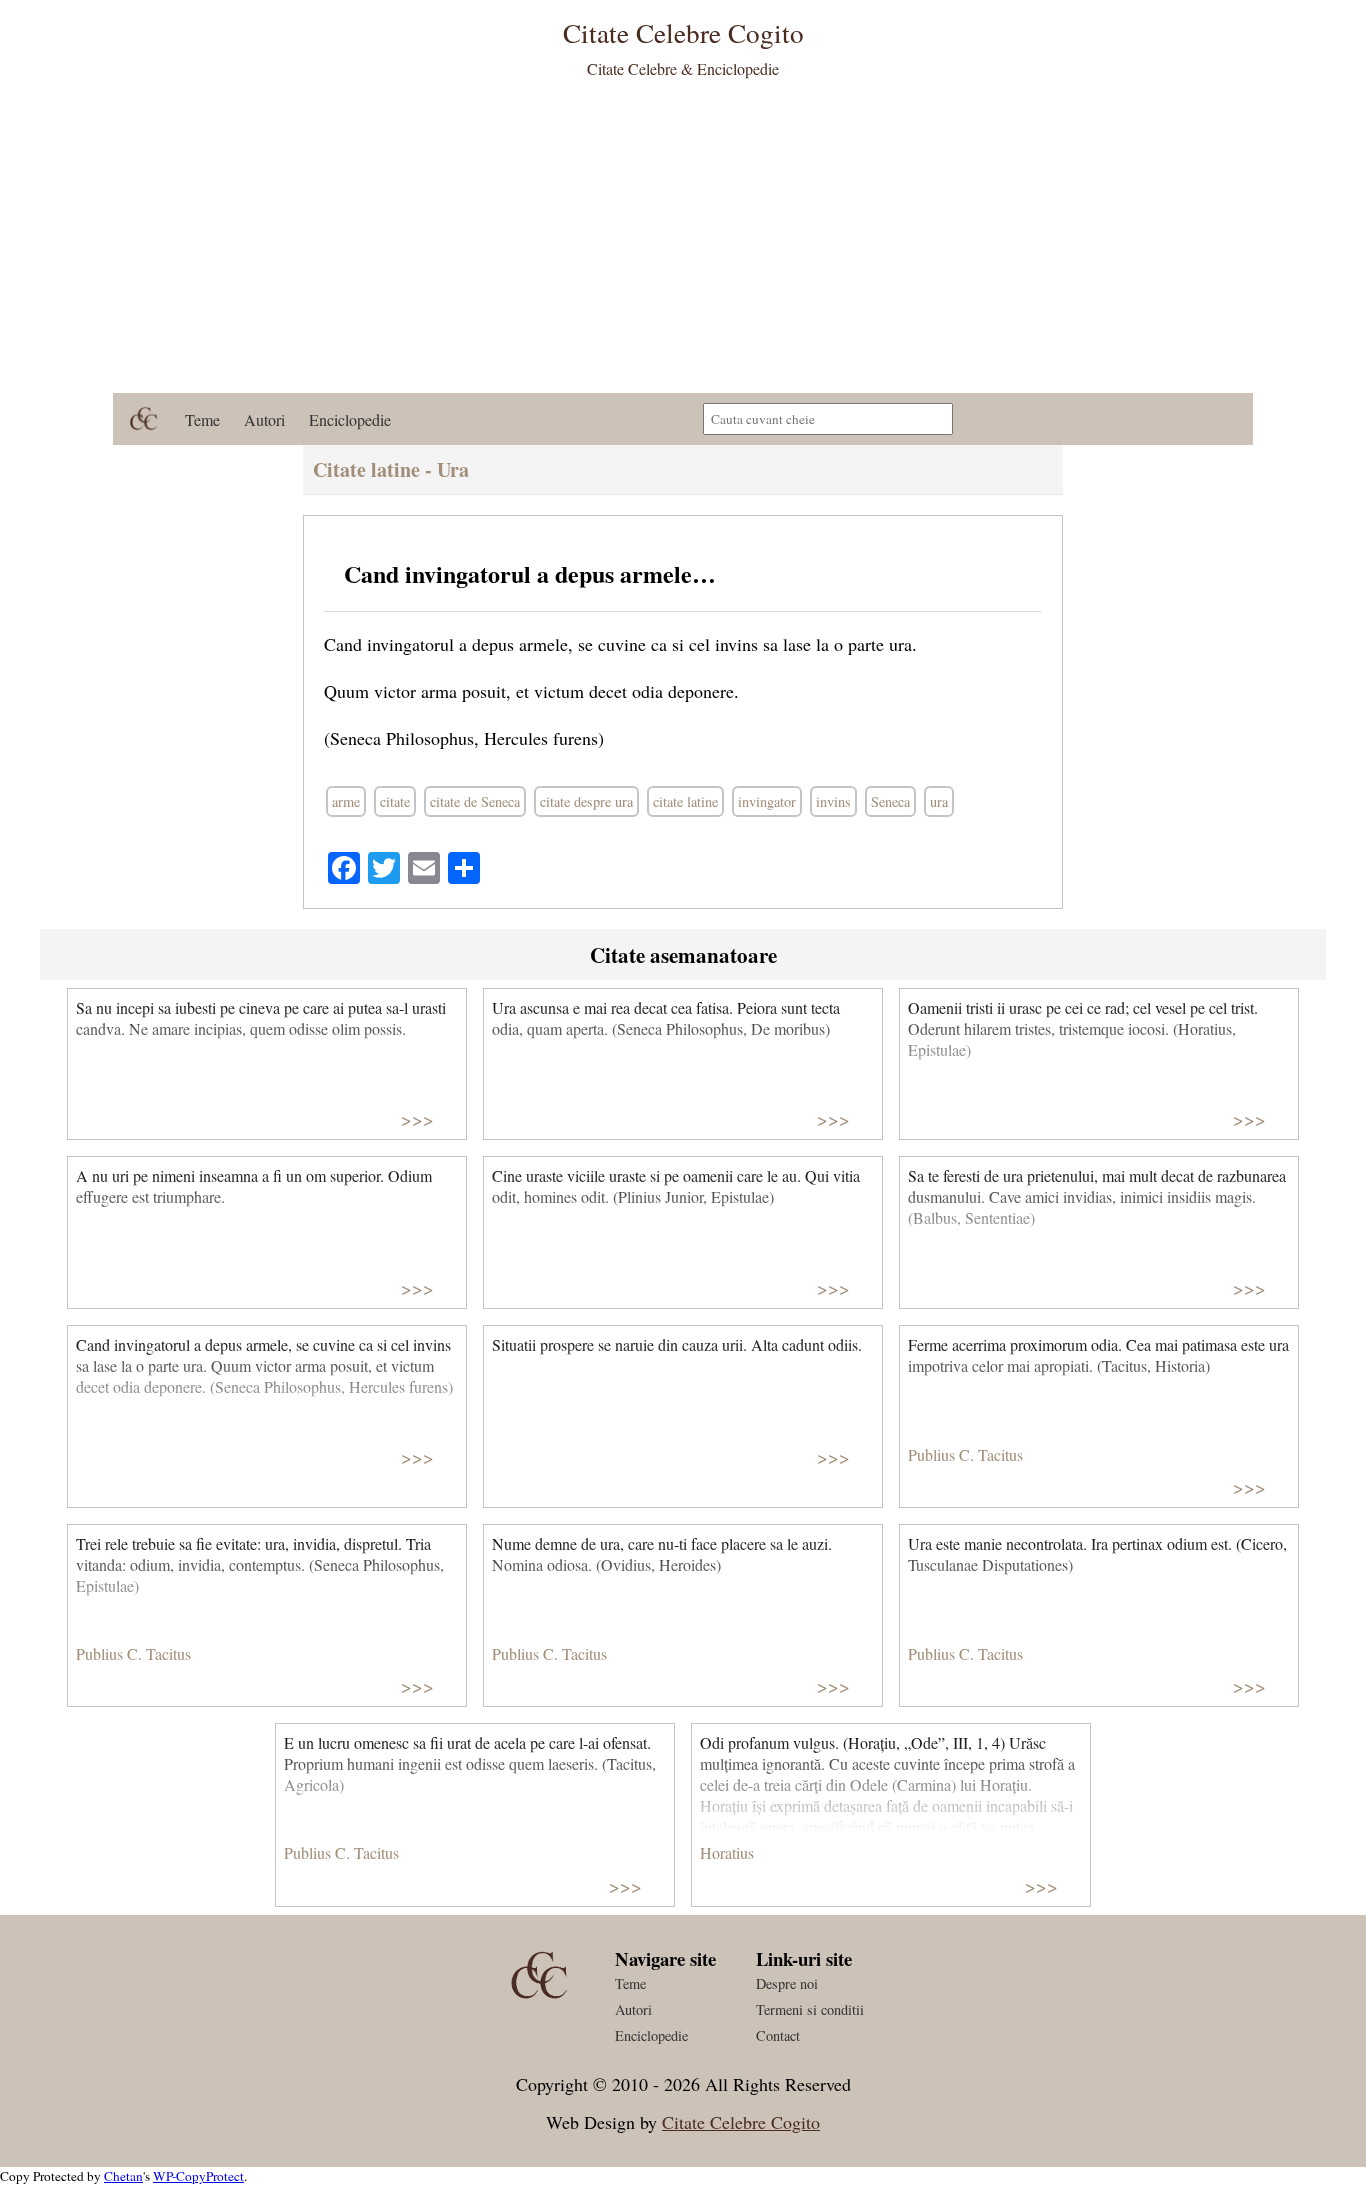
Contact (778, 2035)
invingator (767, 801)
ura (939, 801)
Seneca (890, 801)
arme (346, 801)
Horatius (727, 1852)
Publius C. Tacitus (965, 1454)
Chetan (123, 2176)
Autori (264, 419)
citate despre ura (586, 801)
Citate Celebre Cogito (741, 2122)
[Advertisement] (683, 243)
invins (833, 801)
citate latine (685, 801)
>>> (417, 1118)
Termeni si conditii (810, 2009)
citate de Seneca (475, 801)
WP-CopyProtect (198, 2176)
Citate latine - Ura (391, 469)
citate (395, 801)
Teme (202, 419)
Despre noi (787, 1983)
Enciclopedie (350, 419)
